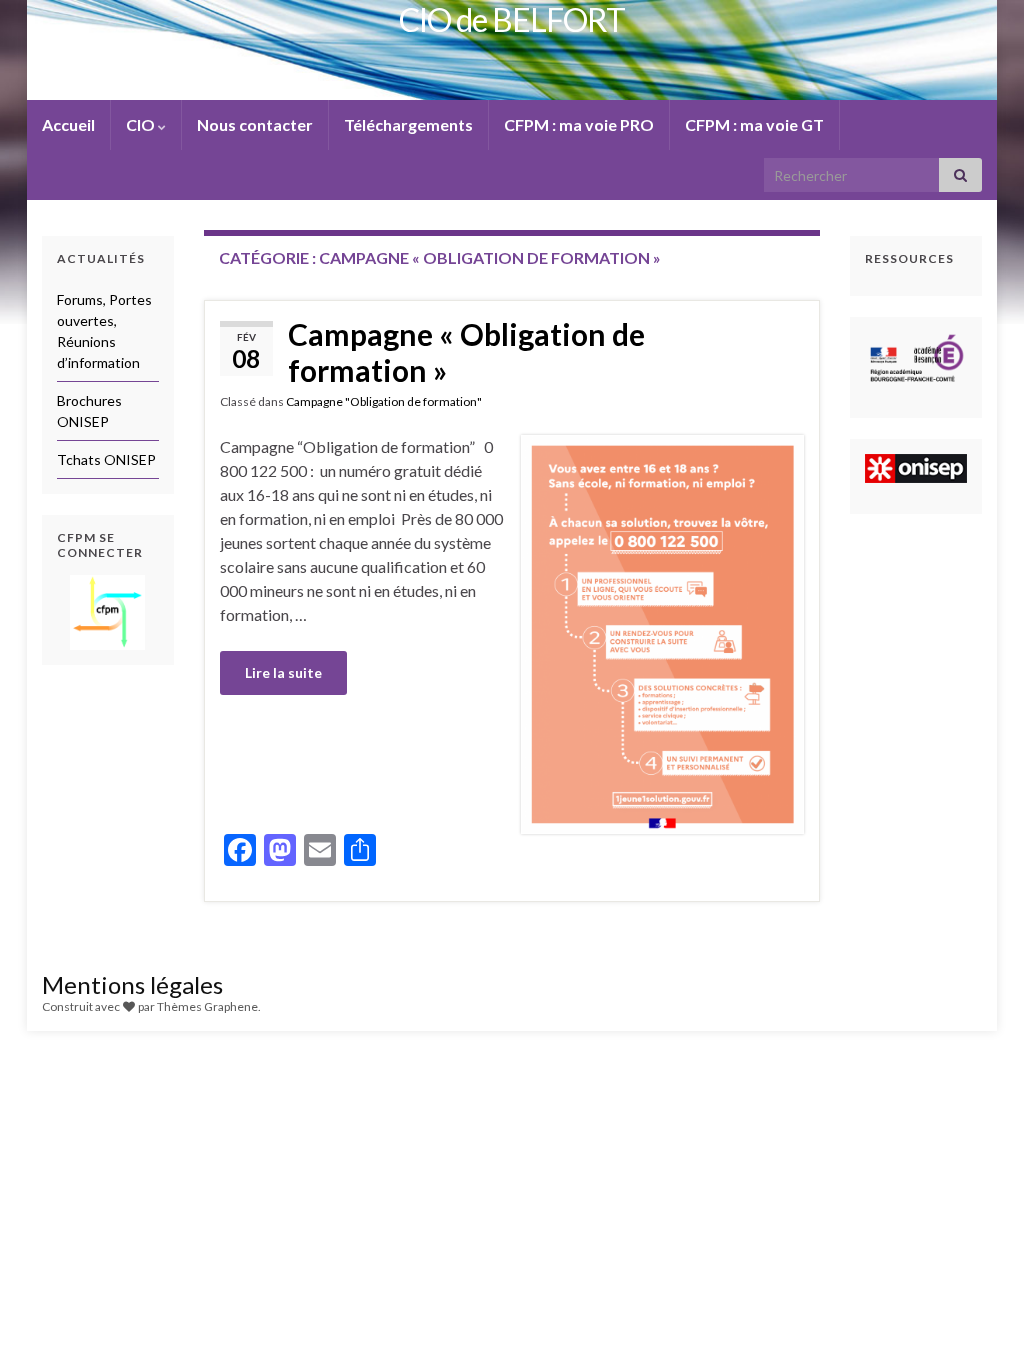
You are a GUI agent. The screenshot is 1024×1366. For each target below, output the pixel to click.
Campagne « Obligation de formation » (466, 352)
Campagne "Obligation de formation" (384, 401)
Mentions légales (132, 984)
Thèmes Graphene (207, 1006)
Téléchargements (408, 124)
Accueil (68, 124)
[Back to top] (979, 1321)
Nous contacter (255, 124)
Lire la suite (283, 672)
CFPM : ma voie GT (754, 124)
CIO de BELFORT (512, 19)
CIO (142, 124)
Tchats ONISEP (106, 459)
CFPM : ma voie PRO (579, 124)
